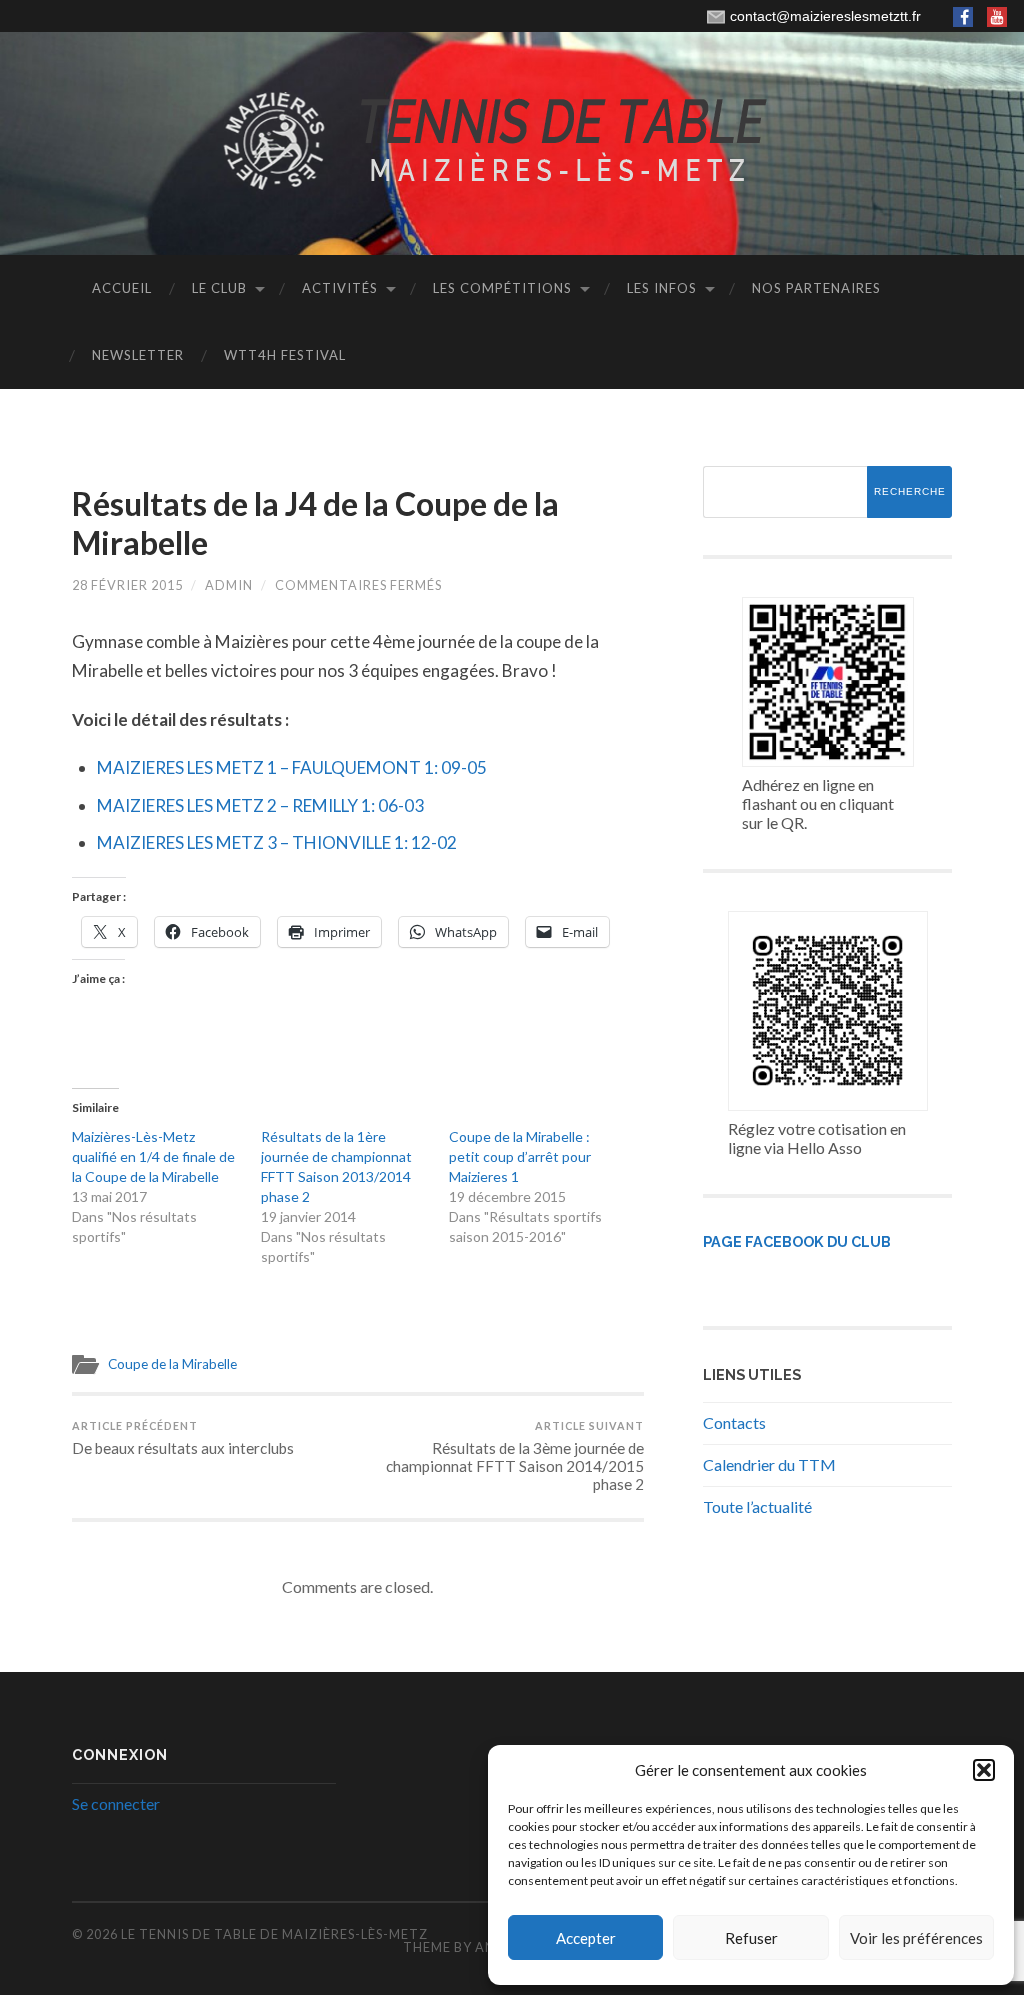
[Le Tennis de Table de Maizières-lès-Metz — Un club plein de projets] (512, 142)
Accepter (586, 1938)
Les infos (662, 288)
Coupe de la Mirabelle (172, 1364)
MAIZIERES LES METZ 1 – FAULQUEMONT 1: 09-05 (292, 767)
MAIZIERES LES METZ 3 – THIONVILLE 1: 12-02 (277, 842)
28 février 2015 (127, 585)
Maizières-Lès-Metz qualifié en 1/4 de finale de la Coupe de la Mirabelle (153, 1156)
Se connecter (116, 1803)
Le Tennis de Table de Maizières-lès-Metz (274, 1934)
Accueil (122, 288)
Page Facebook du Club (797, 1241)
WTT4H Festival (285, 355)
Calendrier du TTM (769, 1464)
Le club (219, 288)
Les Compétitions (502, 288)
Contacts (734, 1422)
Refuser (751, 1938)
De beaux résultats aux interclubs (183, 1438)
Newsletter (138, 355)
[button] (984, 1770)
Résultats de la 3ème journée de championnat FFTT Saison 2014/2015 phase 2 (515, 1456)
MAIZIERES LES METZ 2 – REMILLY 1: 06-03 (260, 805)
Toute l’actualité (757, 1506)
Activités (340, 288)
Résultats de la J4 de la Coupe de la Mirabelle (315, 522)
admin (229, 585)
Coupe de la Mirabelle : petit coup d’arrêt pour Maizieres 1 (520, 1156)
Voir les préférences (916, 1938)
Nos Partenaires (816, 288)
